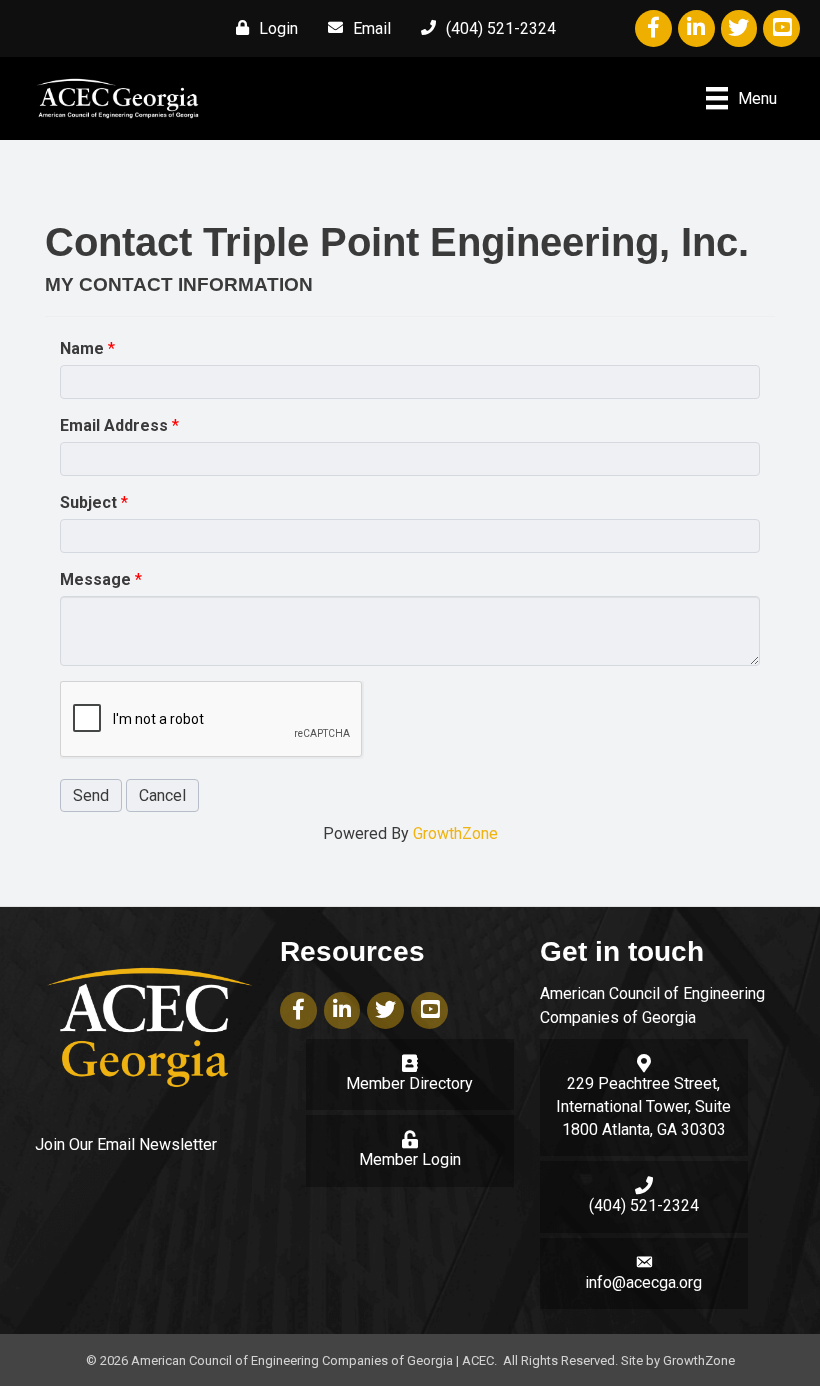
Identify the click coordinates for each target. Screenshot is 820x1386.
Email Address (114, 425)
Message (95, 579)
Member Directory (409, 1083)
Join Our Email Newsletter (126, 1144)
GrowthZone (455, 833)
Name (82, 348)
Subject (88, 502)
